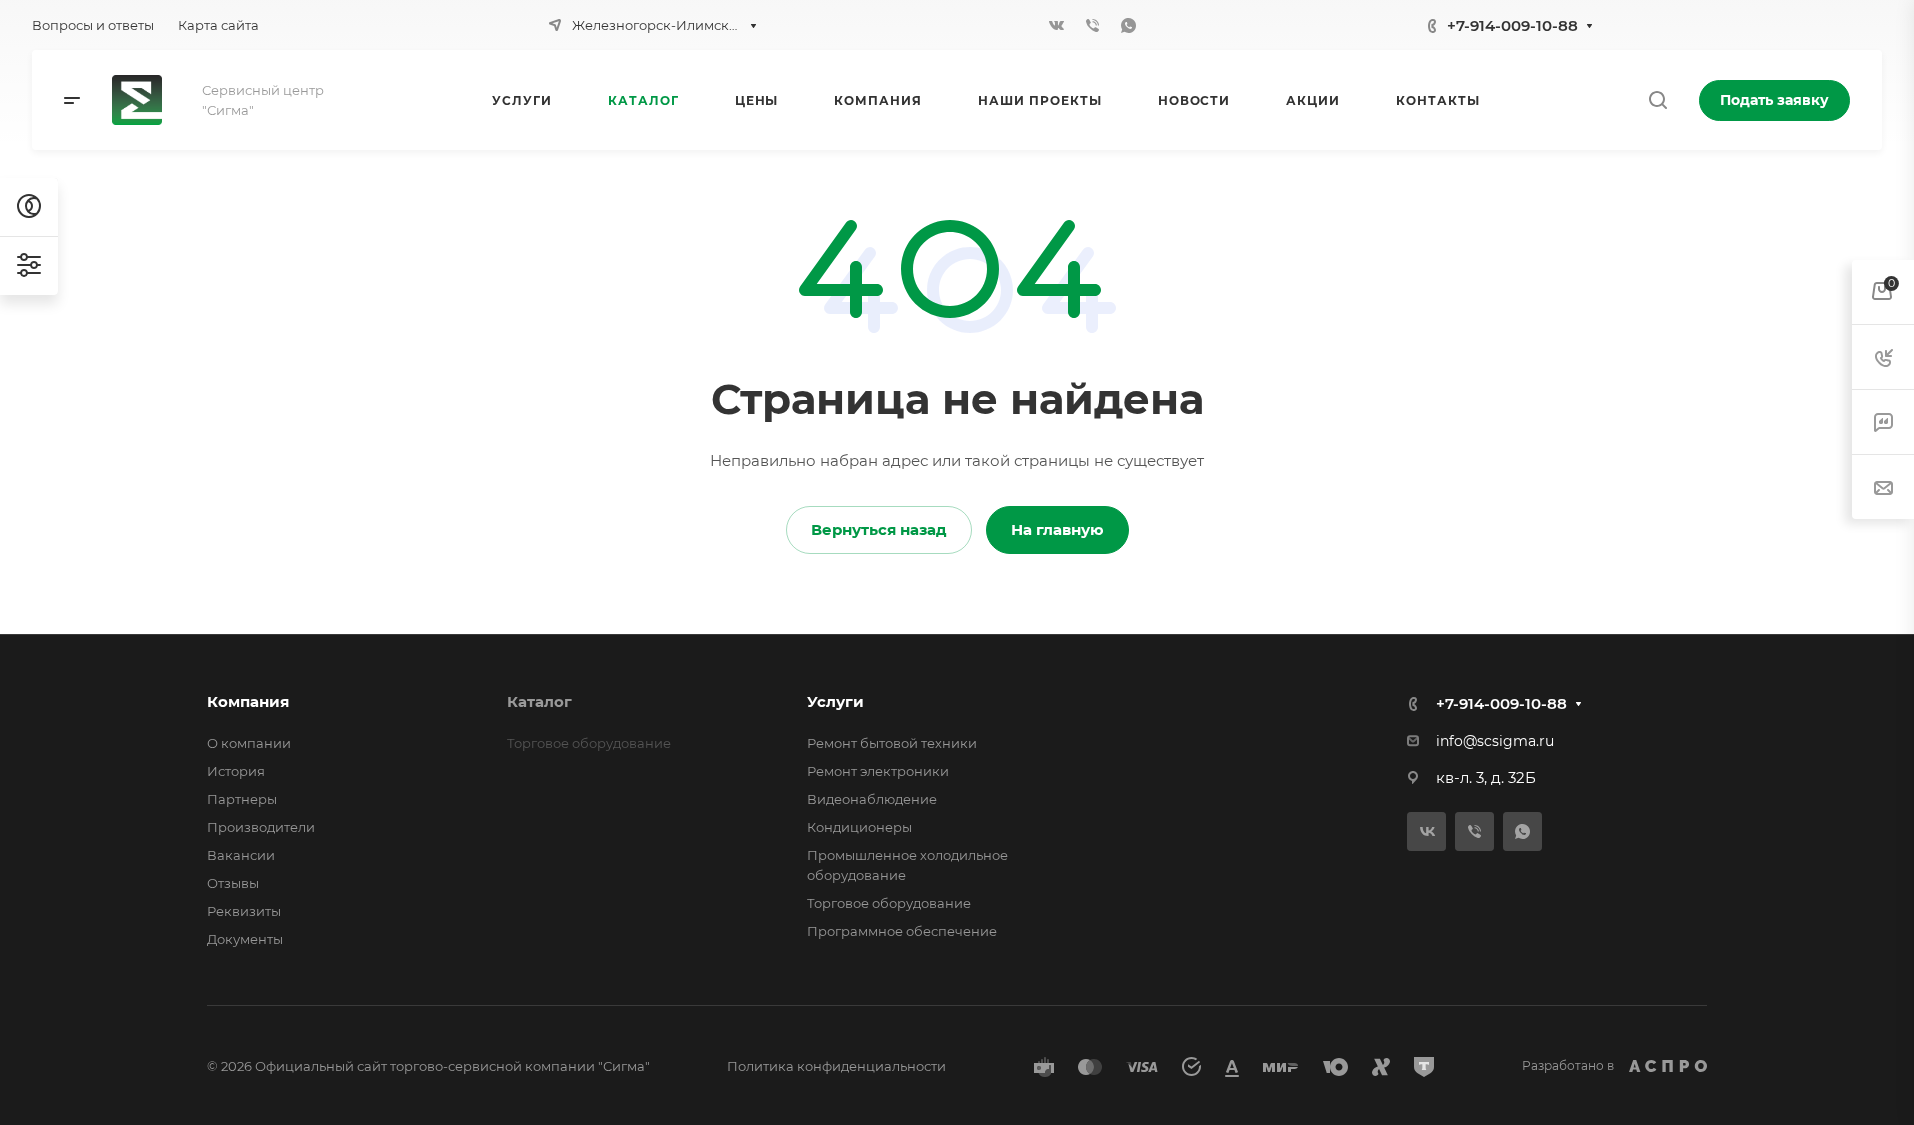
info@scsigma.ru (1495, 741)
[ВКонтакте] (1057, 25)
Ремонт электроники (878, 771)
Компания (248, 701)
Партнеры (242, 799)
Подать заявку (1774, 100)
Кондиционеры (859, 827)
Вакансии (241, 855)
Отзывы (233, 883)
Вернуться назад (879, 529)
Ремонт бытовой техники (892, 743)
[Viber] (1093, 25)
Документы (245, 939)
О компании (249, 743)
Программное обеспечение (902, 931)
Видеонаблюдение (872, 799)
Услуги (835, 701)
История (236, 771)
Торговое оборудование (889, 903)
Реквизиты (244, 911)
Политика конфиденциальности (836, 1066)
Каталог (539, 701)
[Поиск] (1657, 100)
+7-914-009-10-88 (1512, 25)
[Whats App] (1129, 25)
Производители (261, 827)
